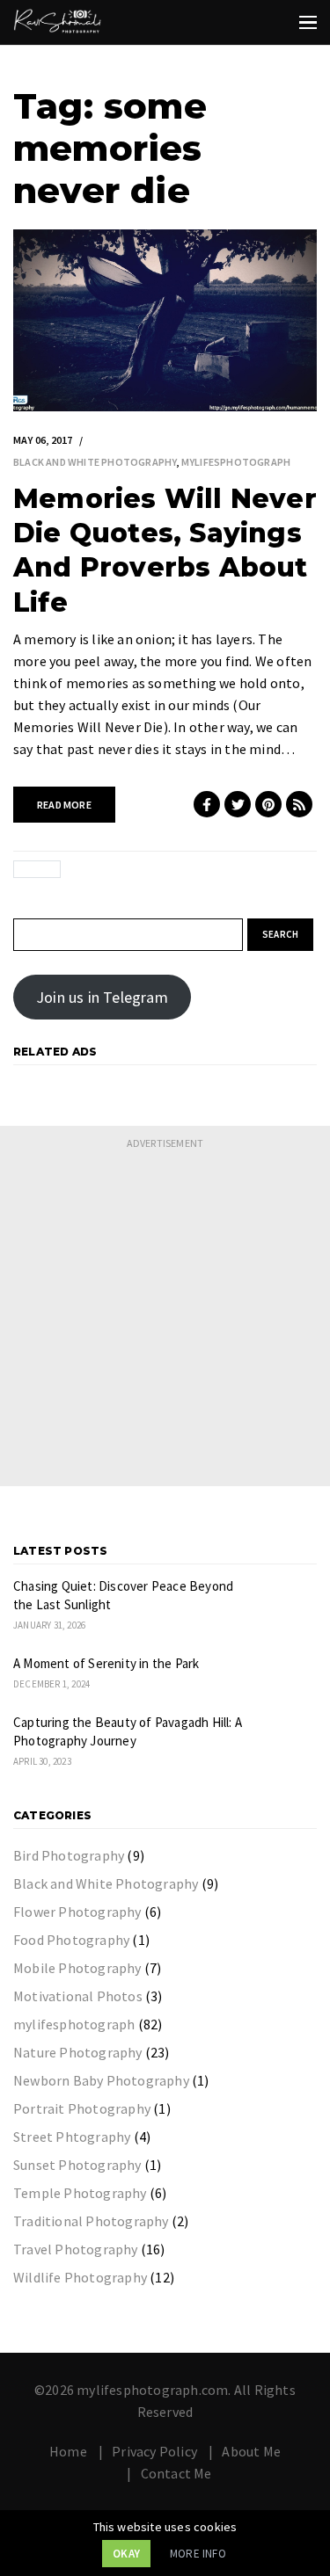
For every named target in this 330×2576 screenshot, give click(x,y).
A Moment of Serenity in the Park (106, 1663)
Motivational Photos (78, 1996)
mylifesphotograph (236, 462)
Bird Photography (69, 1855)
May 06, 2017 (43, 440)
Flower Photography (77, 1912)
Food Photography (71, 1940)
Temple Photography (80, 2193)
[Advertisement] (165, 1321)
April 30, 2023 (42, 1761)
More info (198, 2554)
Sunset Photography (77, 2165)
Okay (126, 2554)
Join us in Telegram (102, 997)
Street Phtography (72, 2137)
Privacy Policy (154, 2451)
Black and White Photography (95, 462)
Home (68, 2451)
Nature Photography (78, 2052)
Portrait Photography (82, 2108)
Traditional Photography (91, 2221)
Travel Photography (76, 2249)
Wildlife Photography (80, 2277)
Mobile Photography (77, 1968)
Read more (64, 805)
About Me (251, 2451)
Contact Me (176, 2473)
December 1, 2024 (51, 1684)
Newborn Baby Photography (101, 2080)
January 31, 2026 (49, 1625)
